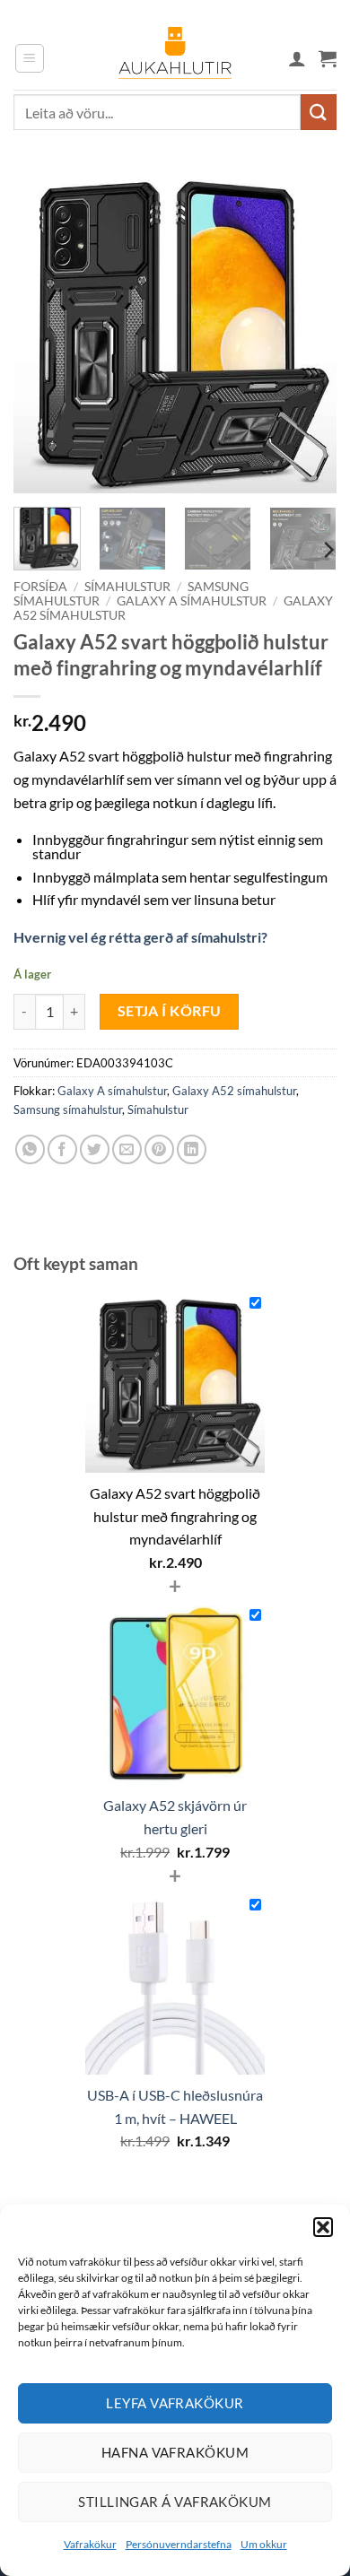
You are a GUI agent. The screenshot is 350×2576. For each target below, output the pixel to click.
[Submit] (319, 112)
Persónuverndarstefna (179, 2544)
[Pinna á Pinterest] (159, 1149)
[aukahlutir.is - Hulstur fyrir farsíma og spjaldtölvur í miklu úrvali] (175, 58)
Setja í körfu (170, 1011)
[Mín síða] (297, 58)
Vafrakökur (90, 2544)
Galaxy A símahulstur (192, 601)
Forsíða (40, 587)
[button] (323, 2227)
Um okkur (264, 2544)
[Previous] (42, 332)
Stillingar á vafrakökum (175, 2502)
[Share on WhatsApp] (30, 1149)
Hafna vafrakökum (175, 2452)
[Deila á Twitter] (95, 1149)
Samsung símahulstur (68, 1110)
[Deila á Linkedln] (192, 1149)
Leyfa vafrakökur (175, 2403)
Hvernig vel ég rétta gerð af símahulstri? (140, 937)
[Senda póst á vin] (127, 1149)
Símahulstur (127, 587)
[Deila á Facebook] (62, 1149)
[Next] (308, 332)
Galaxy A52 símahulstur (234, 1091)
